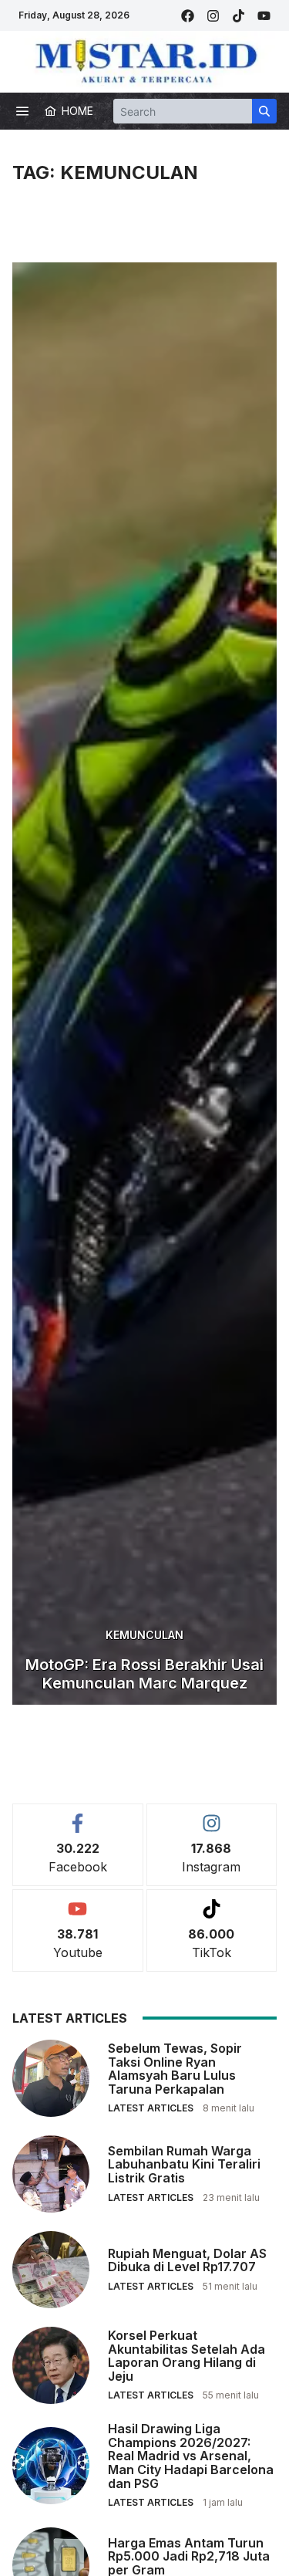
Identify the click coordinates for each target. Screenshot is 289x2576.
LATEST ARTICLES (151, 2108)
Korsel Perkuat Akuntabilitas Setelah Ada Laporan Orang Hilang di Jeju (187, 2356)
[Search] (264, 111)
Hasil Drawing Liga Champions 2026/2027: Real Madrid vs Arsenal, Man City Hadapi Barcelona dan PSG (191, 2456)
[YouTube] (264, 16)
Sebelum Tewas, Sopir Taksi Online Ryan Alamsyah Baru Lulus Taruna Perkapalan (175, 2069)
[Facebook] (188, 16)
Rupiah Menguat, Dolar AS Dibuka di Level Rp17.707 (187, 2260)
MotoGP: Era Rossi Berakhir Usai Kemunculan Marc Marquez (144, 1674)
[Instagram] (213, 16)
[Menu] (22, 111)
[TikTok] (239, 16)
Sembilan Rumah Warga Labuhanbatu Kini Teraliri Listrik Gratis (184, 2164)
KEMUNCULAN (144, 1635)
